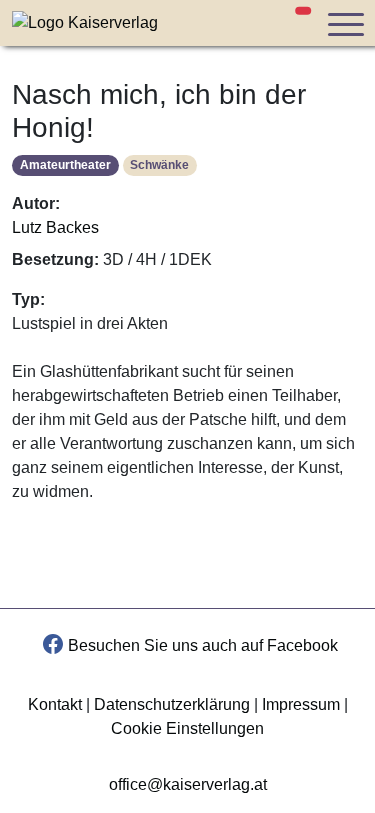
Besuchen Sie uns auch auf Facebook (203, 645)
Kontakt (55, 704)
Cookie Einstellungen (187, 728)
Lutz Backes (55, 227)
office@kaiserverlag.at (188, 784)
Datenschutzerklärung (172, 704)
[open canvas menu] (345, 23)
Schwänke (159, 165)
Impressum (301, 704)
